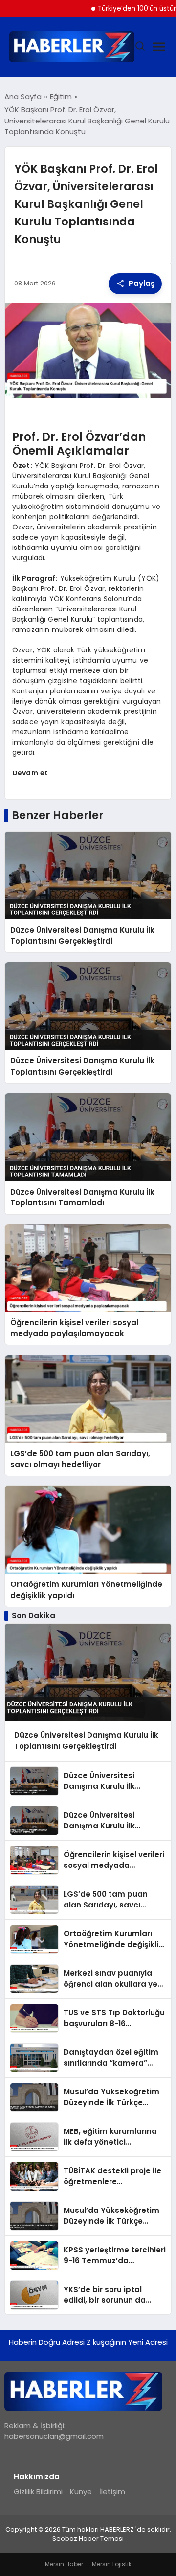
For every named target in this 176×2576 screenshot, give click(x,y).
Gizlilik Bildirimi (38, 2491)
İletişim (112, 2491)
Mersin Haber (64, 2564)
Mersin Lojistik (112, 2564)
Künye (81, 2491)
